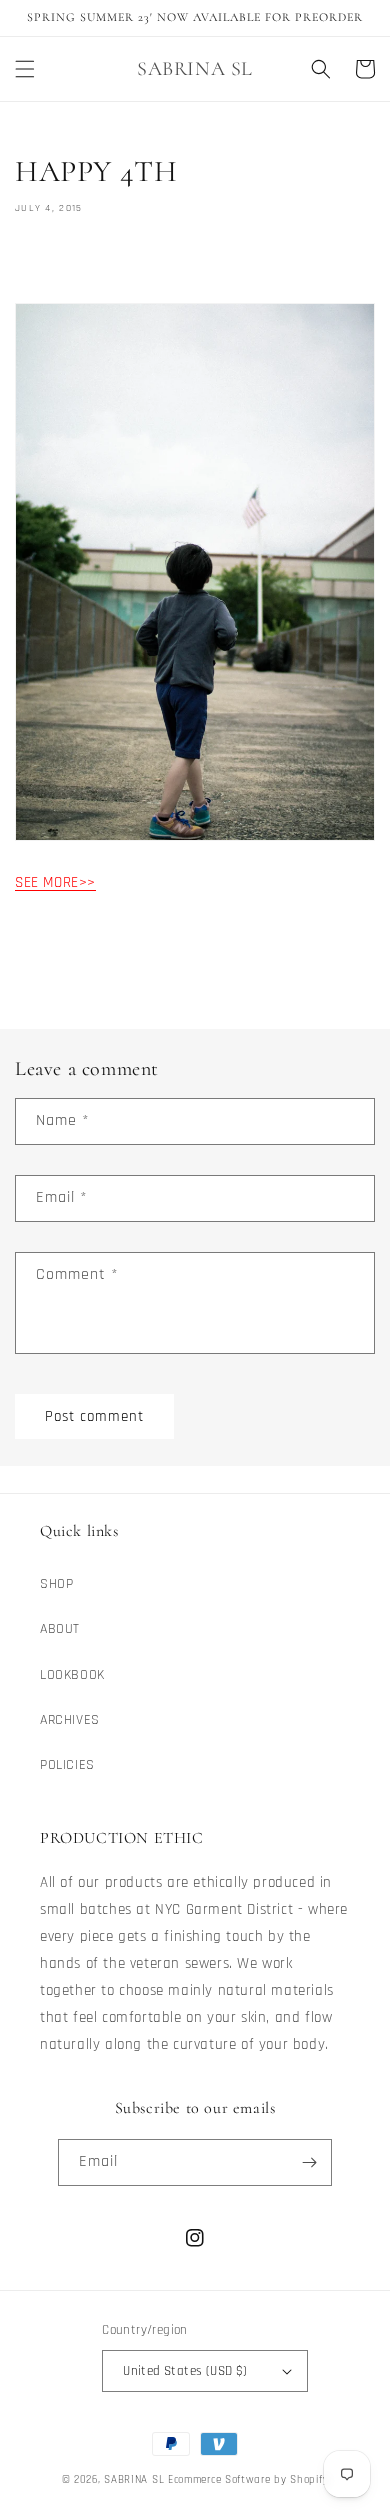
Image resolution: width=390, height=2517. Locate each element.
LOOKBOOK (72, 1675)
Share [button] (56, 265)
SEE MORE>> (55, 882)
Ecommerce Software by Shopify (248, 2480)
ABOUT (60, 1629)
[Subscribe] (309, 2162)
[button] (25, 69)
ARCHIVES (70, 1720)
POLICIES (67, 1765)
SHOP (56, 1584)
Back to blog (207, 961)
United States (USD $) (185, 2371)
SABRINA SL (136, 2480)
